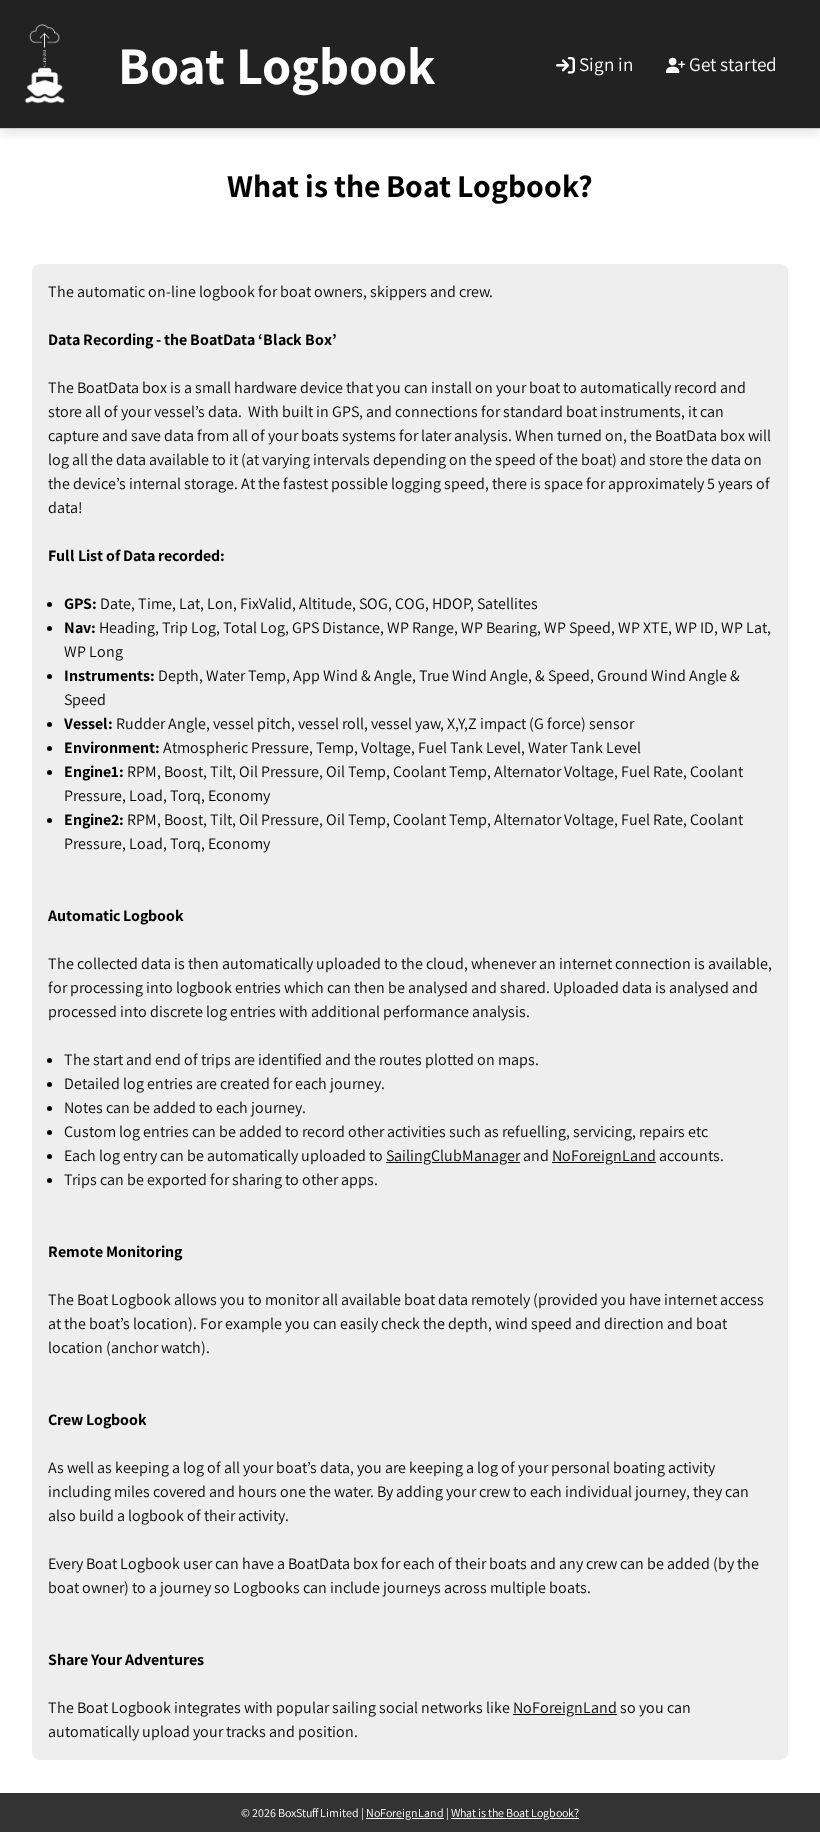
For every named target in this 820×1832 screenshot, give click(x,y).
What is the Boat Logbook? (515, 1812)
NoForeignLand (604, 1155)
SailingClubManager (453, 1155)
